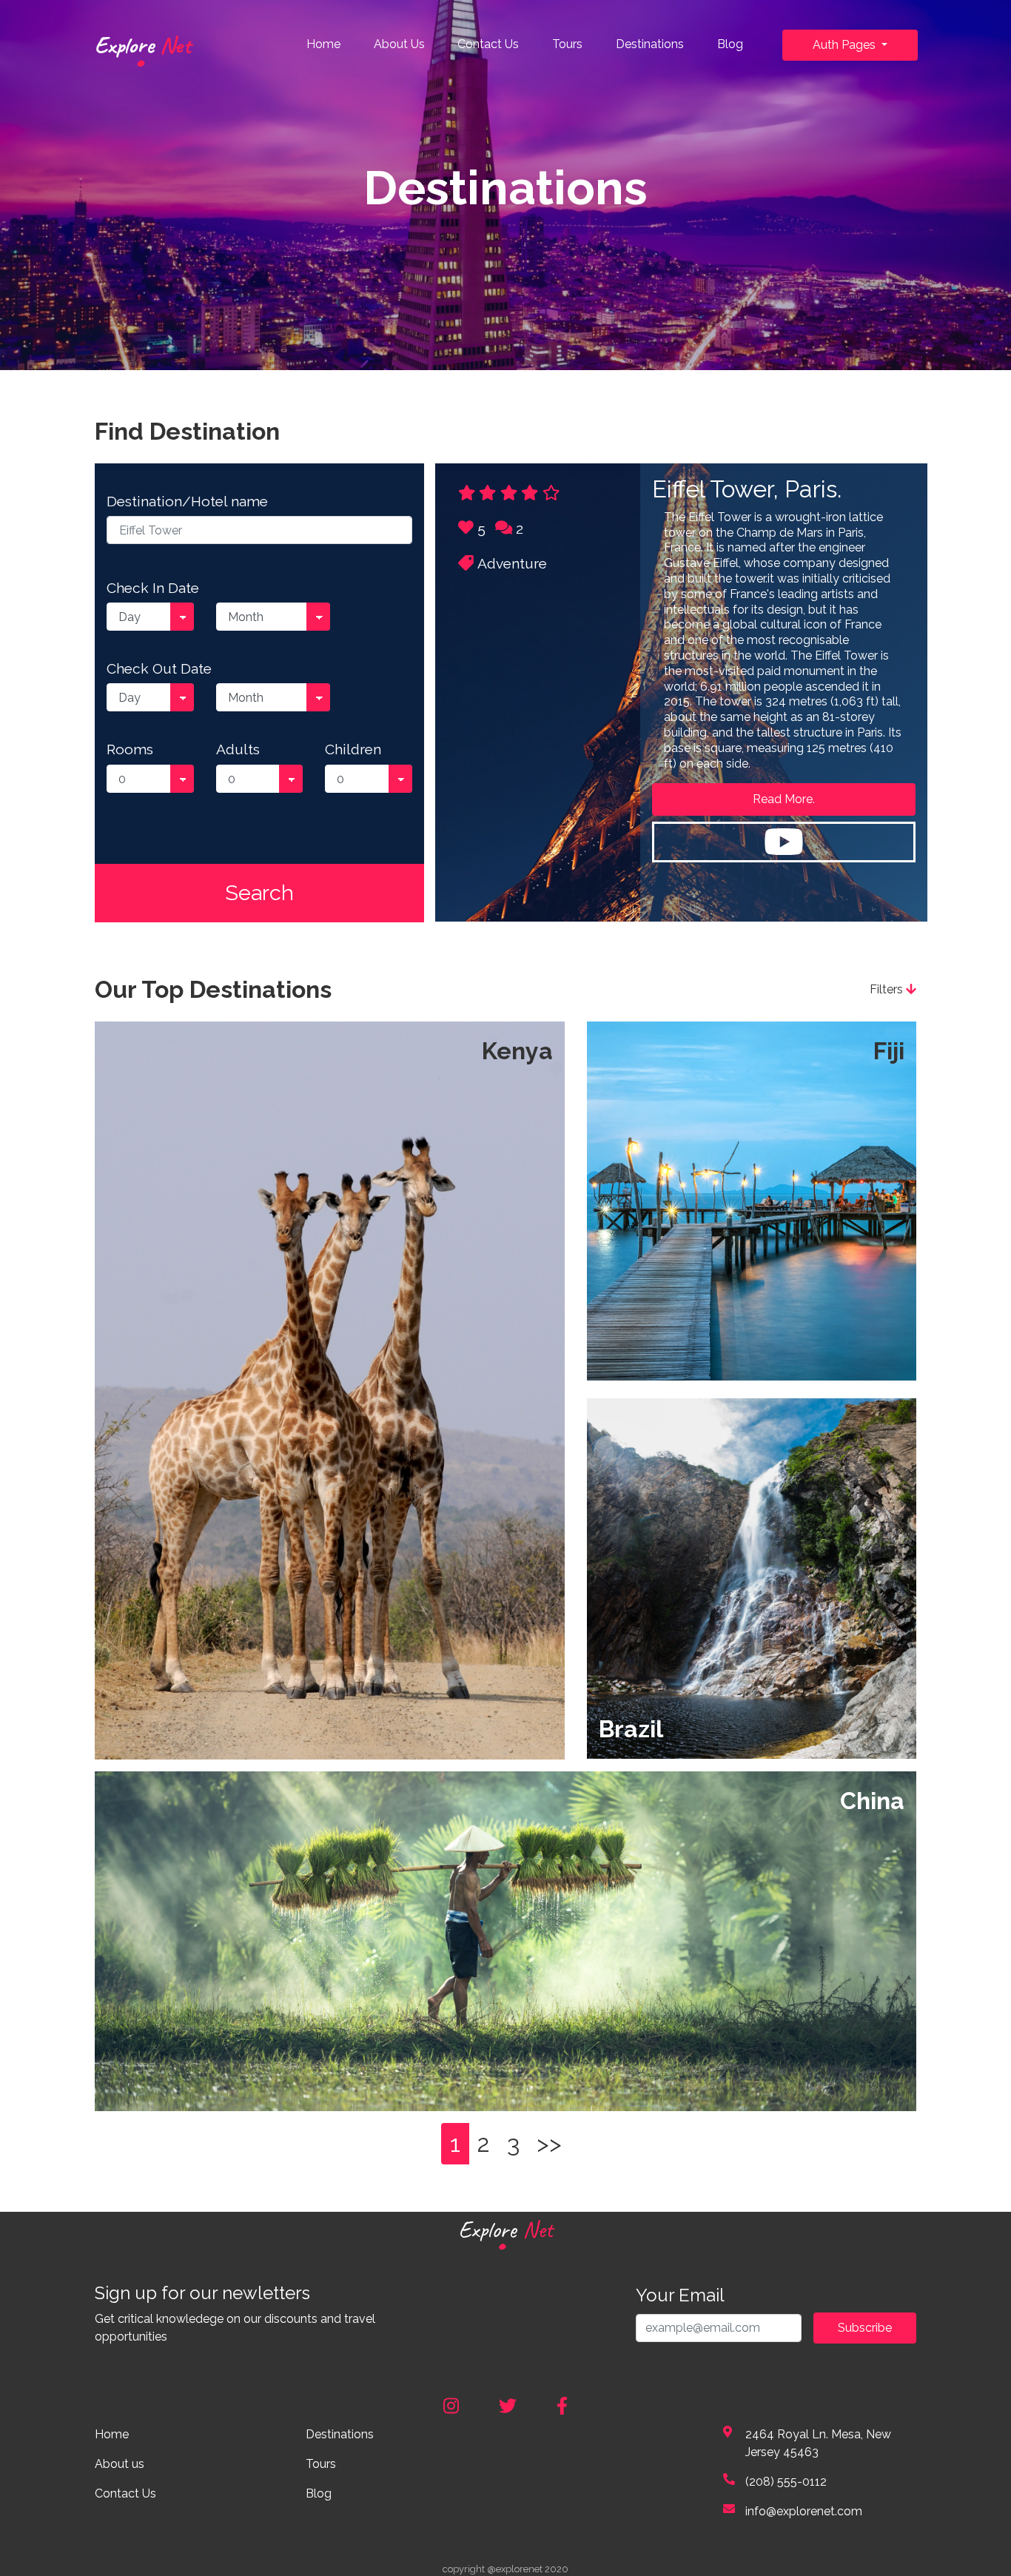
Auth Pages (846, 45)
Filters (888, 989)
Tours (567, 44)
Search (259, 893)
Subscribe (865, 2328)
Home (326, 44)
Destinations (650, 44)
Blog (730, 44)
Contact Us (488, 44)
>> (549, 2143)
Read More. (784, 799)
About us (120, 2464)
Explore (143, 45)
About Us (399, 44)
